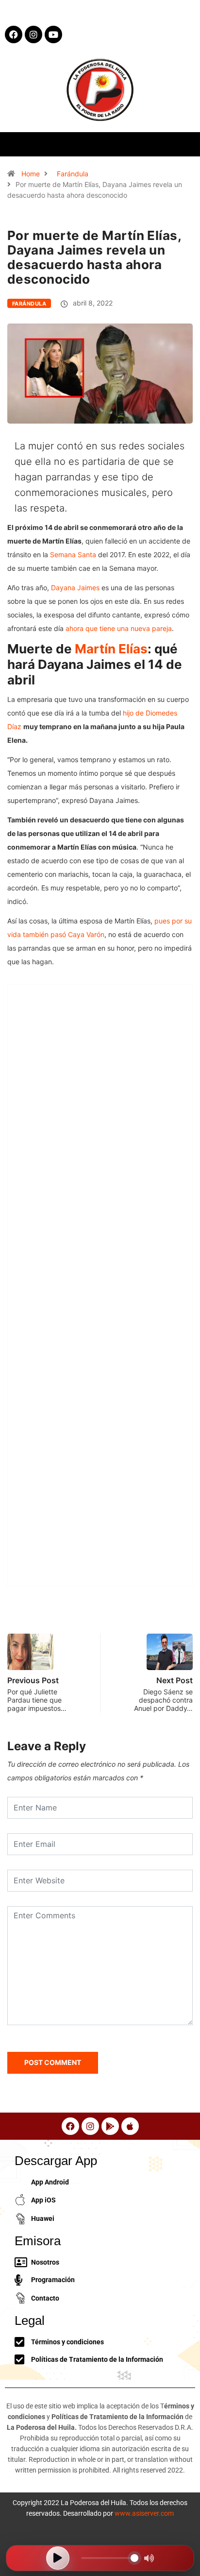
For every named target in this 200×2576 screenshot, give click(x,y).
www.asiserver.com (144, 2513)
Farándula (73, 174)
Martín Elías (111, 649)
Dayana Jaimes (75, 588)
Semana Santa (73, 554)
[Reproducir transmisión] (58, 2558)
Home (31, 174)
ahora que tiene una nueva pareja (119, 628)
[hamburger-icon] (184, 144)
